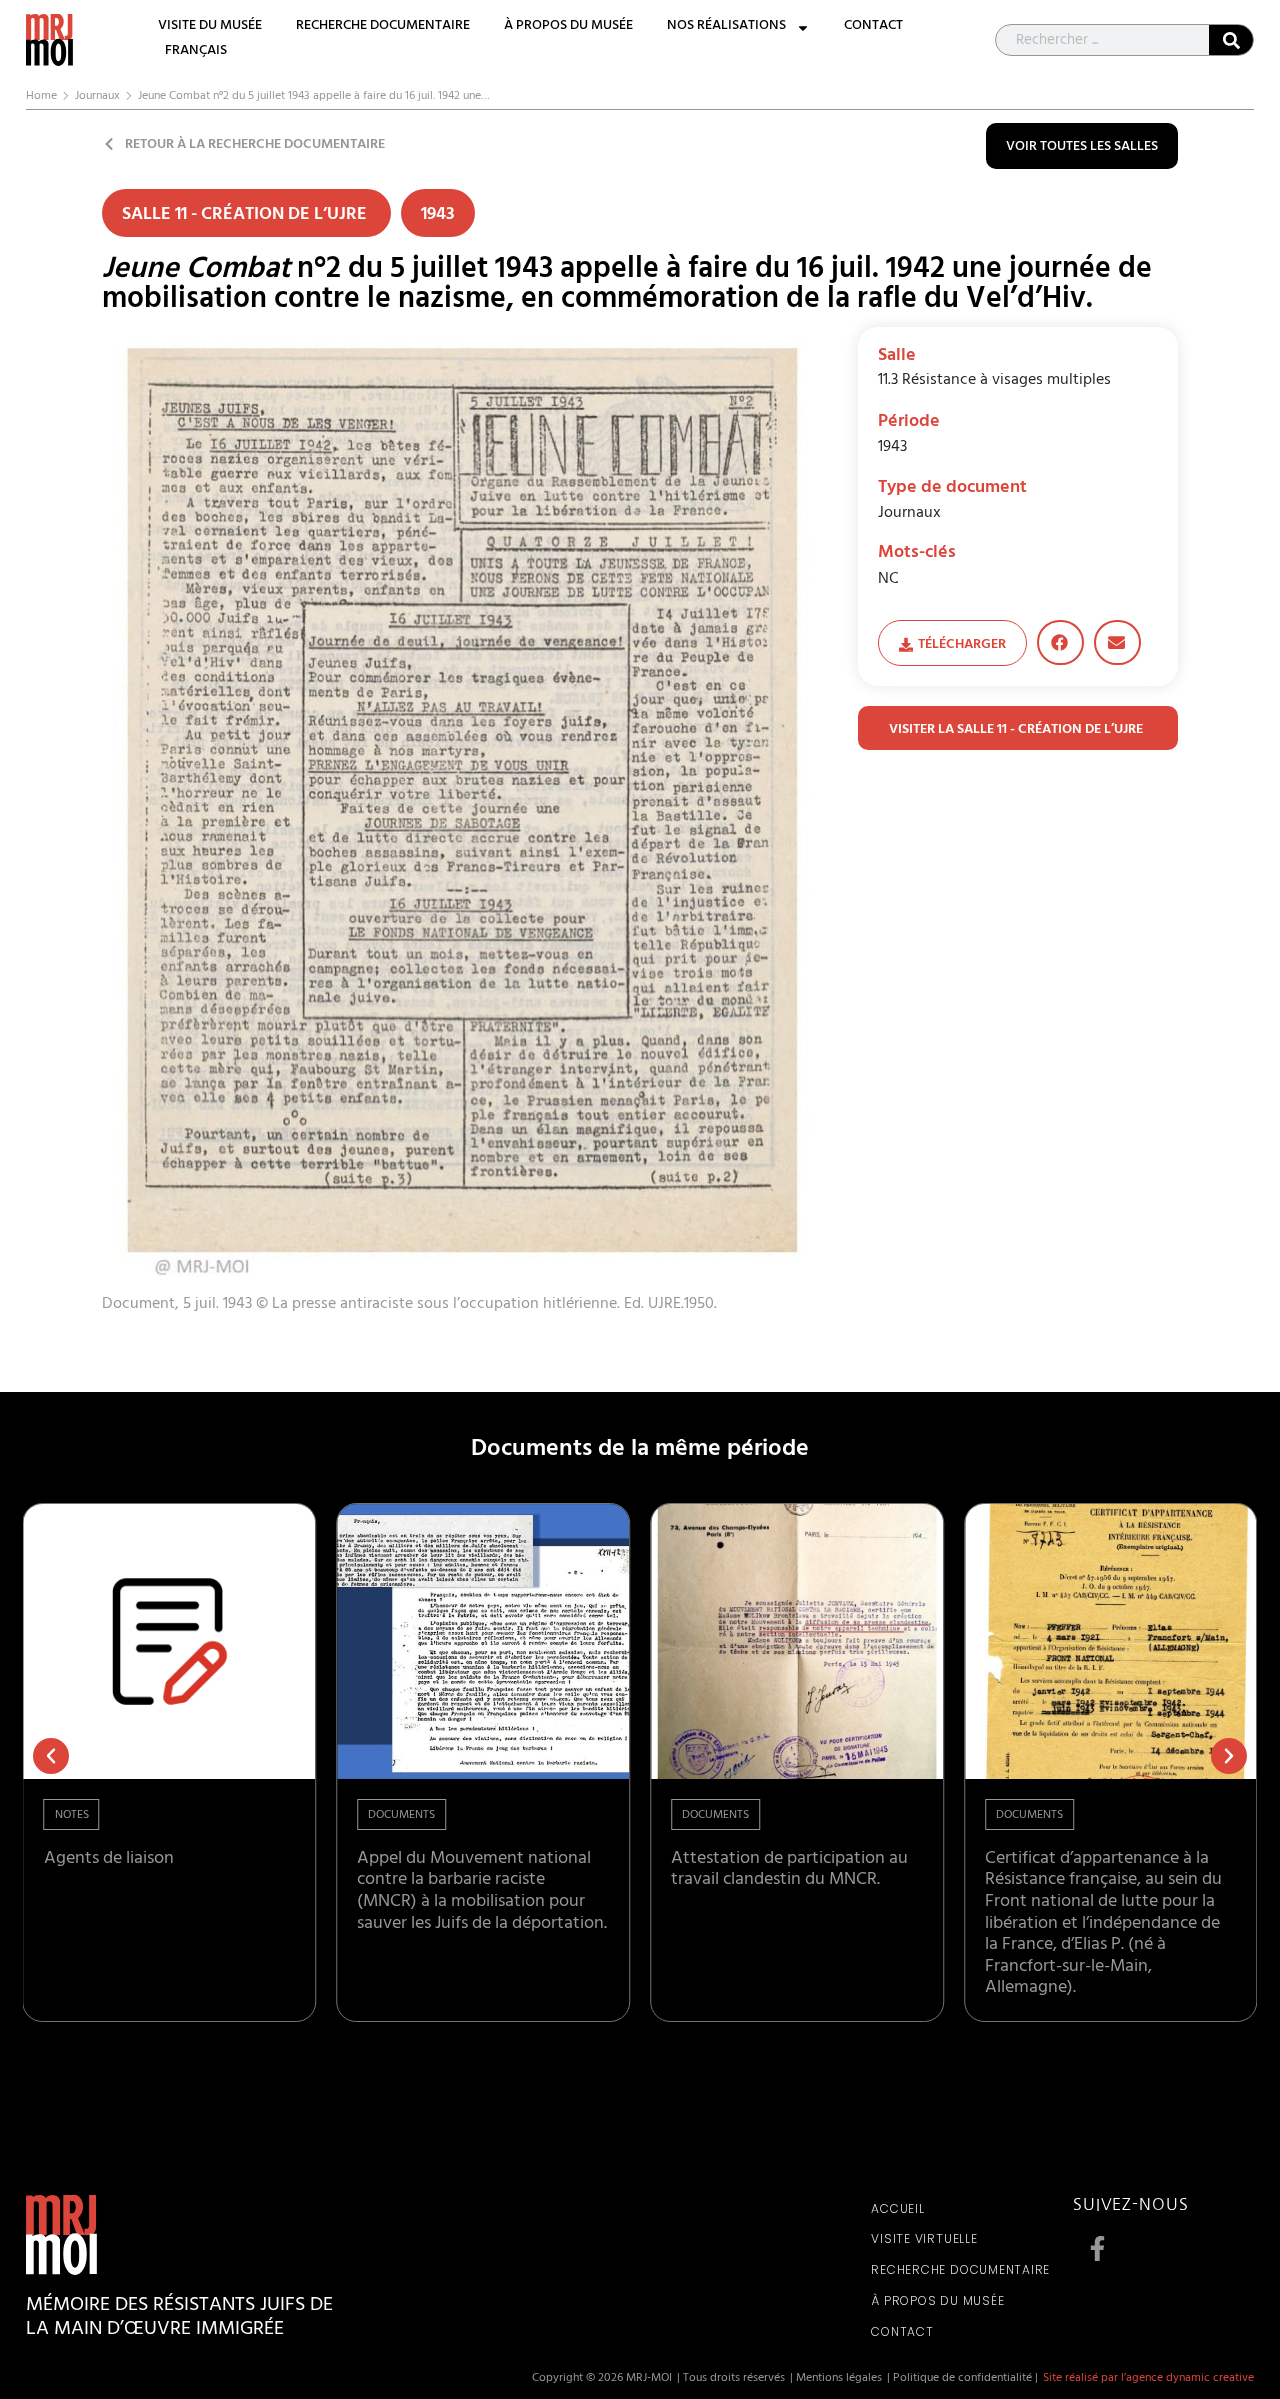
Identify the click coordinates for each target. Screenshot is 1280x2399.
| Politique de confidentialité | (962, 2379)
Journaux (97, 97)
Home (41, 97)
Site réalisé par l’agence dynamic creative (1148, 2379)
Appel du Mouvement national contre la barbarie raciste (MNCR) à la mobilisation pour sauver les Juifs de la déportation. (482, 1892)
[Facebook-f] (1098, 2249)
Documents (401, 1816)
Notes (72, 1816)
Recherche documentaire (383, 27)
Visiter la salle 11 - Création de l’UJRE (1017, 730)
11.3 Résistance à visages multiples (994, 381)
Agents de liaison (109, 1860)
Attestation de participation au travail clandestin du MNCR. (789, 1871)
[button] (1060, 642)
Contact (873, 27)
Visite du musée (210, 27)
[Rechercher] (1231, 40)
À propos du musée (568, 27)
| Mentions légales (836, 2379)
